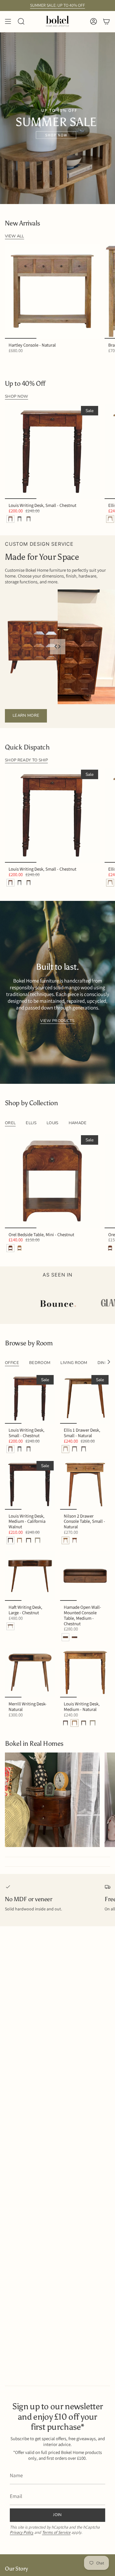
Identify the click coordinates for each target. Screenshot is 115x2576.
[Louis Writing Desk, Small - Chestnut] (52, 452)
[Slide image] (57, 118)
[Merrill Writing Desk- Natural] (30, 1673)
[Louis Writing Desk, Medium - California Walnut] (30, 1485)
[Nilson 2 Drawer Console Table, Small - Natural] (85, 1485)
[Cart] (106, 22)
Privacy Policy (22, 2532)
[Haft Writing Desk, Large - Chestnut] (30, 1576)
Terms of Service (56, 2532)
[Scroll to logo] (63, 1304)
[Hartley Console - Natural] (52, 291)
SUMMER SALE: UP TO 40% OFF (57, 5)
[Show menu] (8, 22)
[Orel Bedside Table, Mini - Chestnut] (52, 1181)
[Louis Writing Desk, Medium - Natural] (85, 1673)
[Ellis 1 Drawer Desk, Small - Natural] (85, 1399)
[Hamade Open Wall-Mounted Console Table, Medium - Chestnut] (85, 1576)
